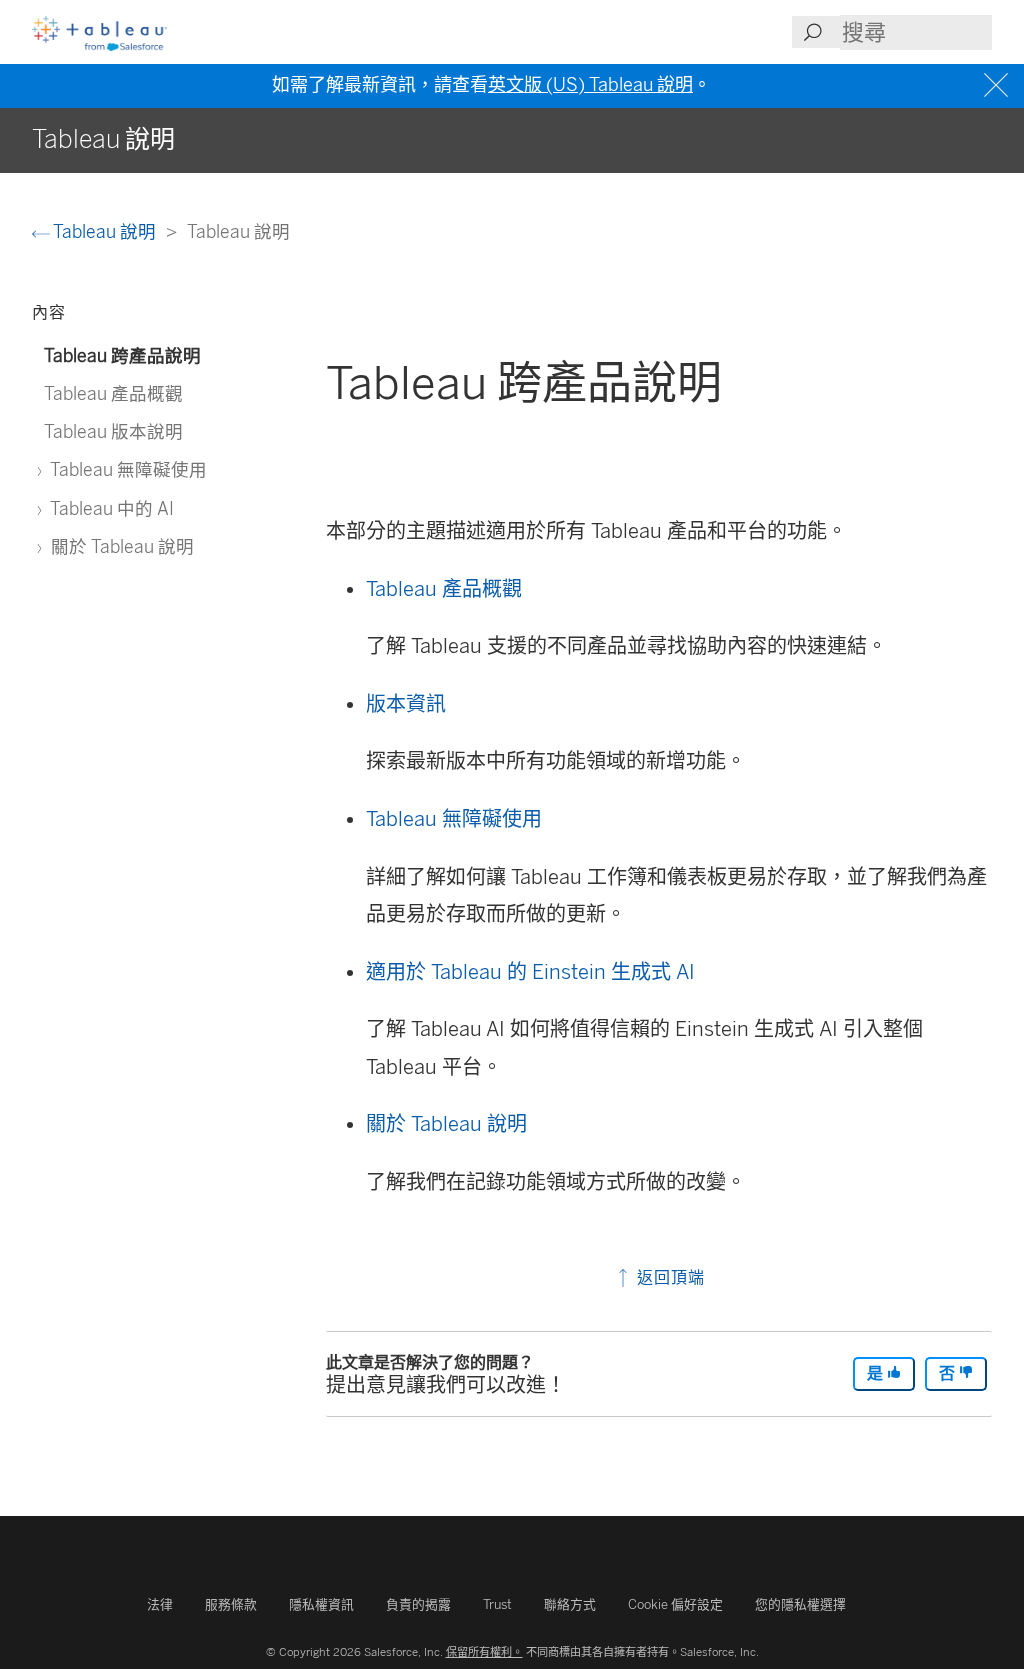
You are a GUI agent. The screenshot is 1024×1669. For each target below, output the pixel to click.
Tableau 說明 (105, 231)
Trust (497, 1604)
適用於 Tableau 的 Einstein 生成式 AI (530, 972)
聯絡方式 (570, 1604)
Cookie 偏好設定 (675, 1604)
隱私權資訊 (321, 1604)
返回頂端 (668, 1277)
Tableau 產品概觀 (444, 589)
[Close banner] (998, 85)
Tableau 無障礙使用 (454, 819)
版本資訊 (406, 704)
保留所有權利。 (484, 1652)
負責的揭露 (418, 1604)
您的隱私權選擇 (800, 1604)
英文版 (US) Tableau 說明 (590, 85)
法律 (160, 1604)
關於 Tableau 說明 (446, 1124)
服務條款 (231, 1604)
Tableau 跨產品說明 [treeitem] (122, 355)
